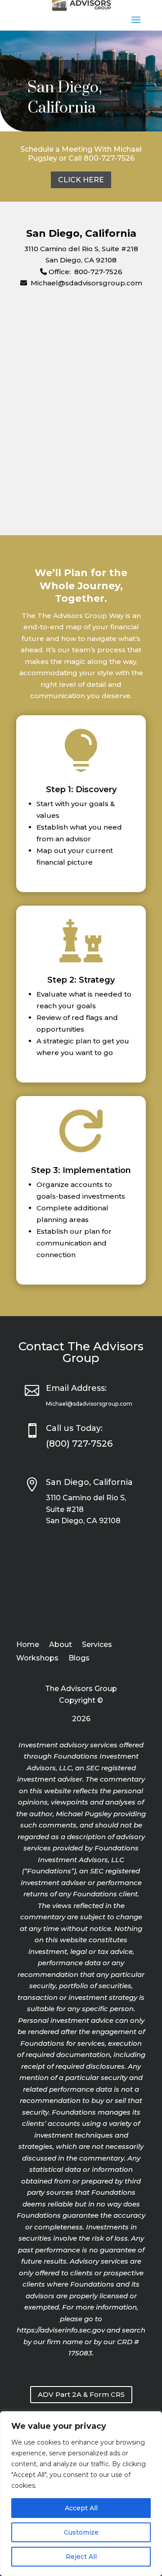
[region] (81, 2494)
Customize (81, 2532)
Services (97, 1645)
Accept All (81, 2508)
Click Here (81, 180)
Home (28, 1645)
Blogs (79, 1659)
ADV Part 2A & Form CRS (81, 2394)
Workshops (37, 1659)
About (61, 1645)
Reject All (81, 2557)
